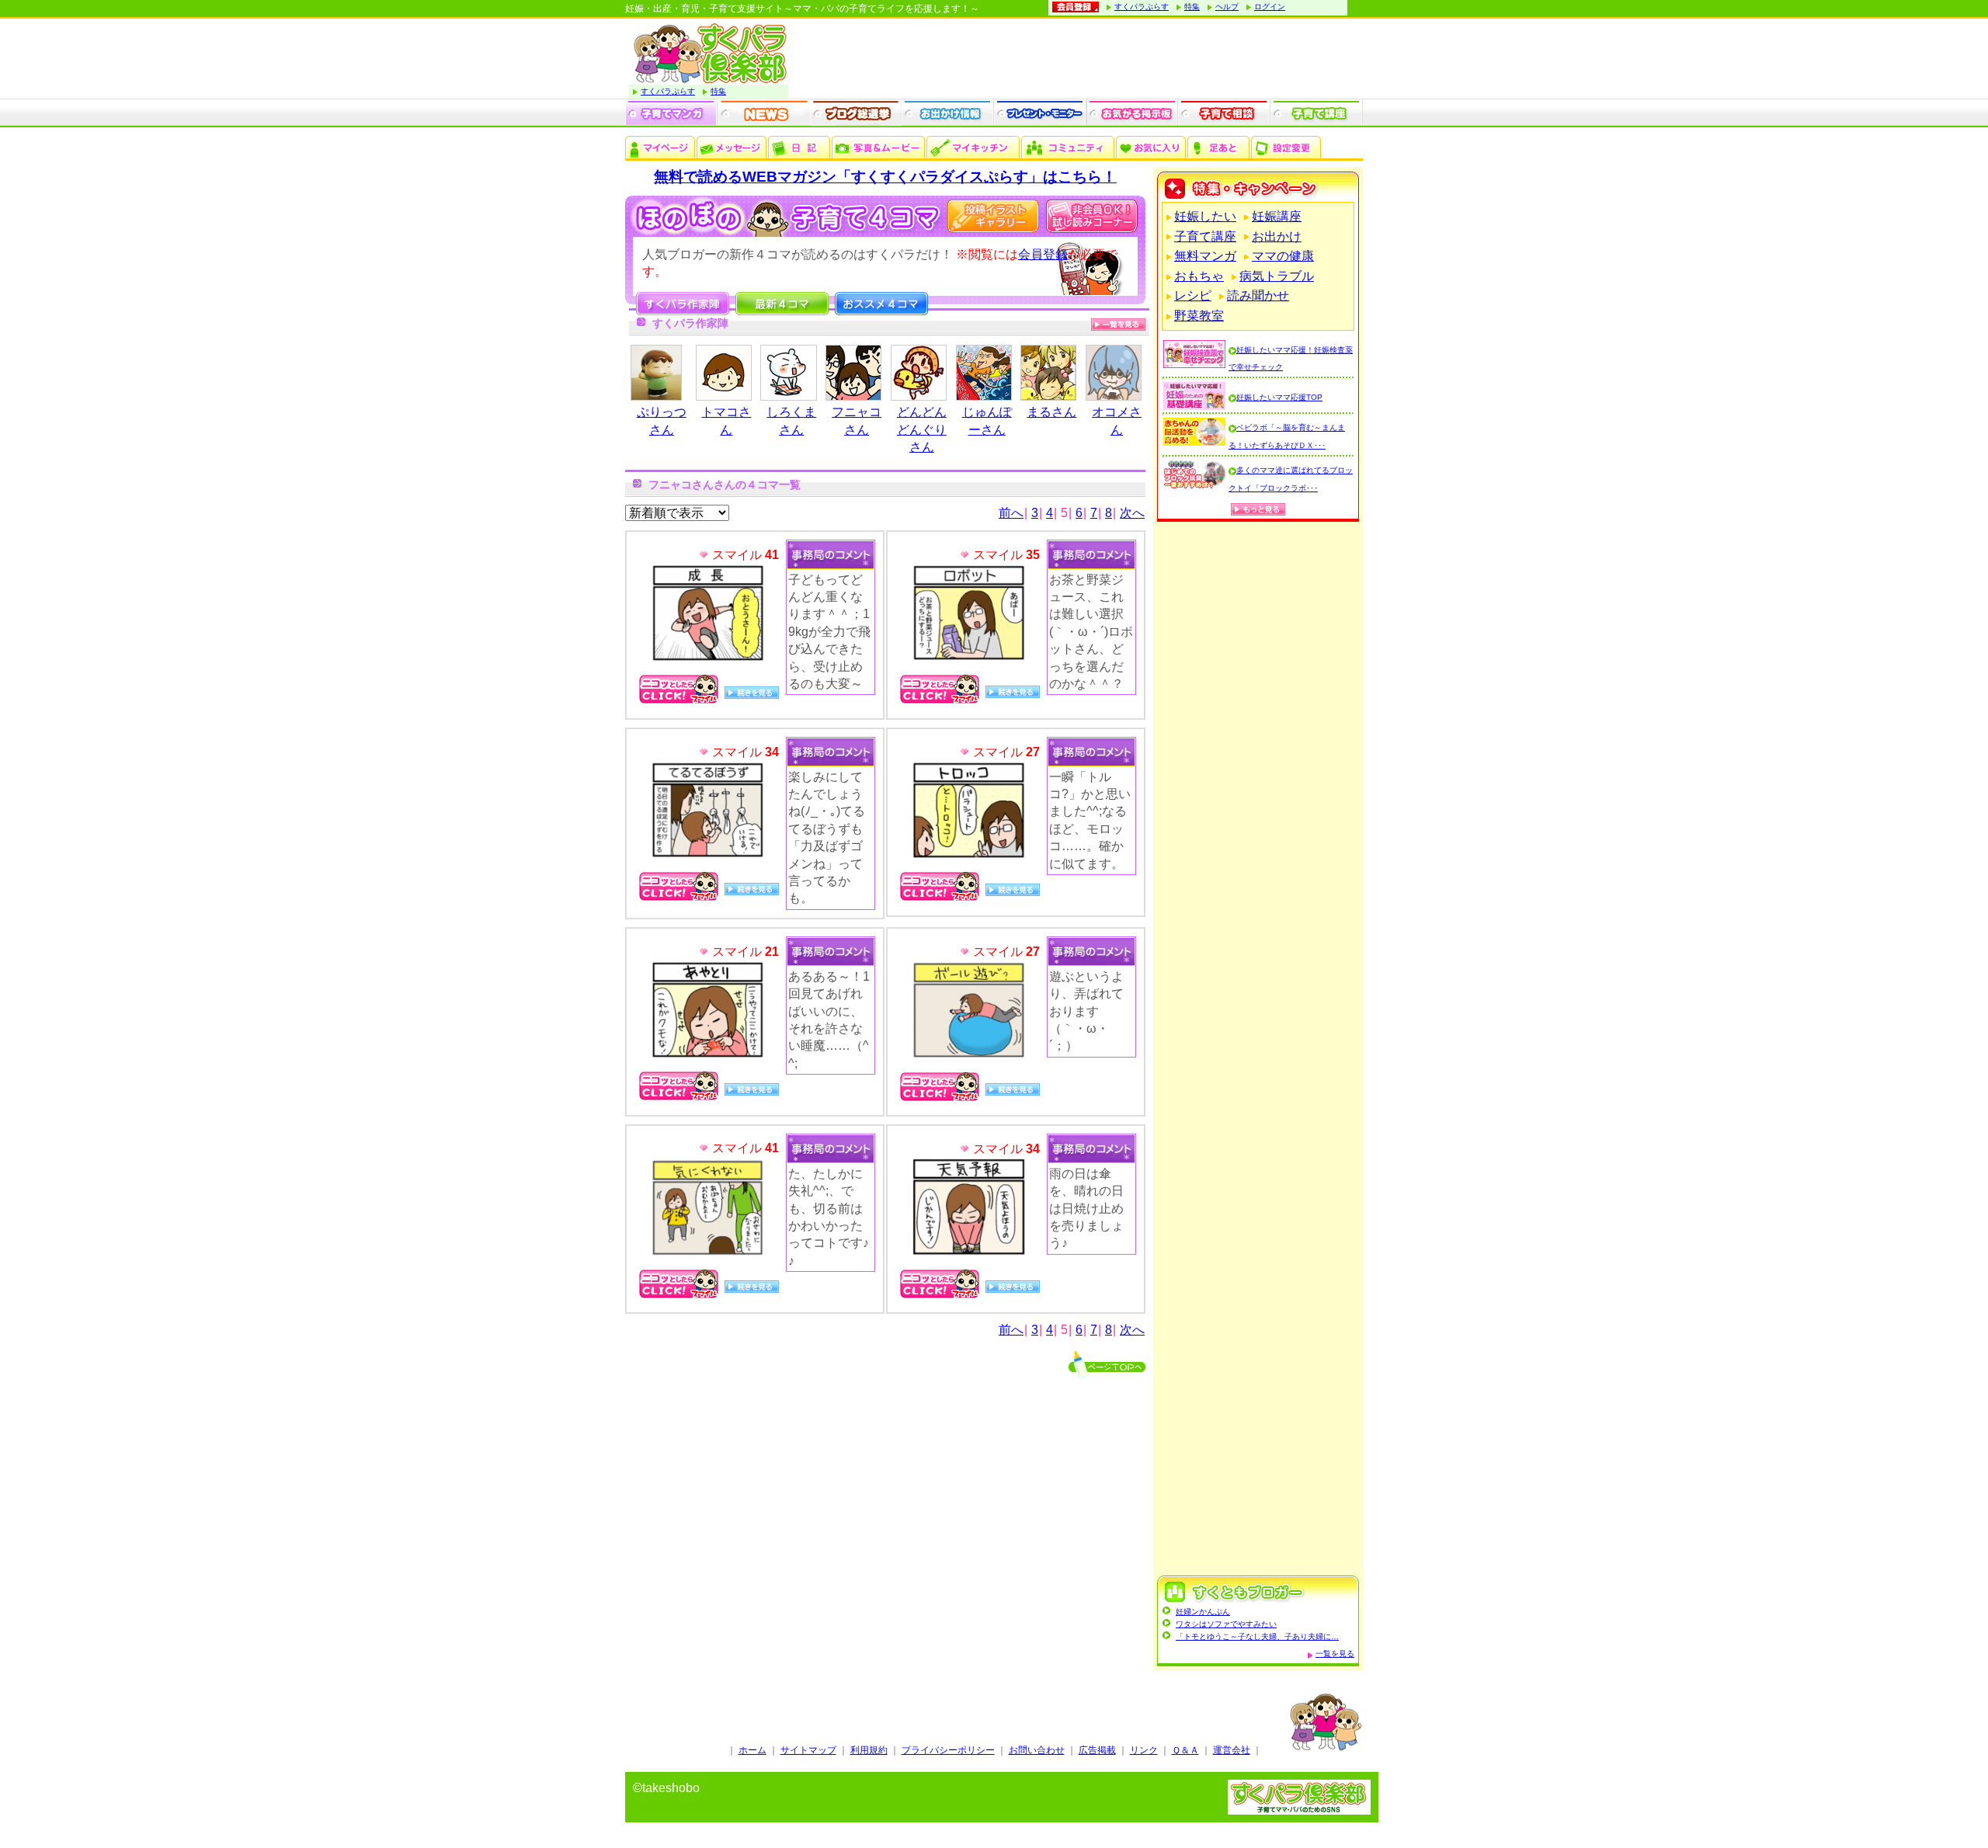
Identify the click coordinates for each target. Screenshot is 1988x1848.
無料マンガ (1205, 256)
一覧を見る (1335, 1653)
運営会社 (1232, 1750)
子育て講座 (1205, 236)
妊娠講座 (1277, 216)
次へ (1132, 513)
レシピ (1193, 295)
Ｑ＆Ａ (1185, 1750)
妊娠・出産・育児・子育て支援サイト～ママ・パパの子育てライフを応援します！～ (802, 9)
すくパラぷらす (1142, 7)
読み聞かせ (1258, 295)
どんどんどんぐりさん (922, 429)
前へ (1011, 513)
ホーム (752, 1750)
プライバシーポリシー (948, 1750)
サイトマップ (808, 1750)
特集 (1192, 7)
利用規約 (869, 1750)
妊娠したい (1205, 216)
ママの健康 (1283, 256)
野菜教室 (1199, 316)
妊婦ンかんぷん (1203, 1612)
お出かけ (1277, 236)
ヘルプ (1227, 7)
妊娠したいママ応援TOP (1279, 397)
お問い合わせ (1037, 1750)
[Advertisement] (1258, 1051)
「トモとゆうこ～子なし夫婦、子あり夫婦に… (1257, 1636)
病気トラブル (1277, 276)
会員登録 (1043, 254)
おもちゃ (1199, 276)
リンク (1144, 1750)
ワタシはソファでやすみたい (1226, 1624)
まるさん (1051, 412)
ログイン (1270, 7)
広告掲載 (1097, 1750)
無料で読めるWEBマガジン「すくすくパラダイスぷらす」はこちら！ (885, 177)
